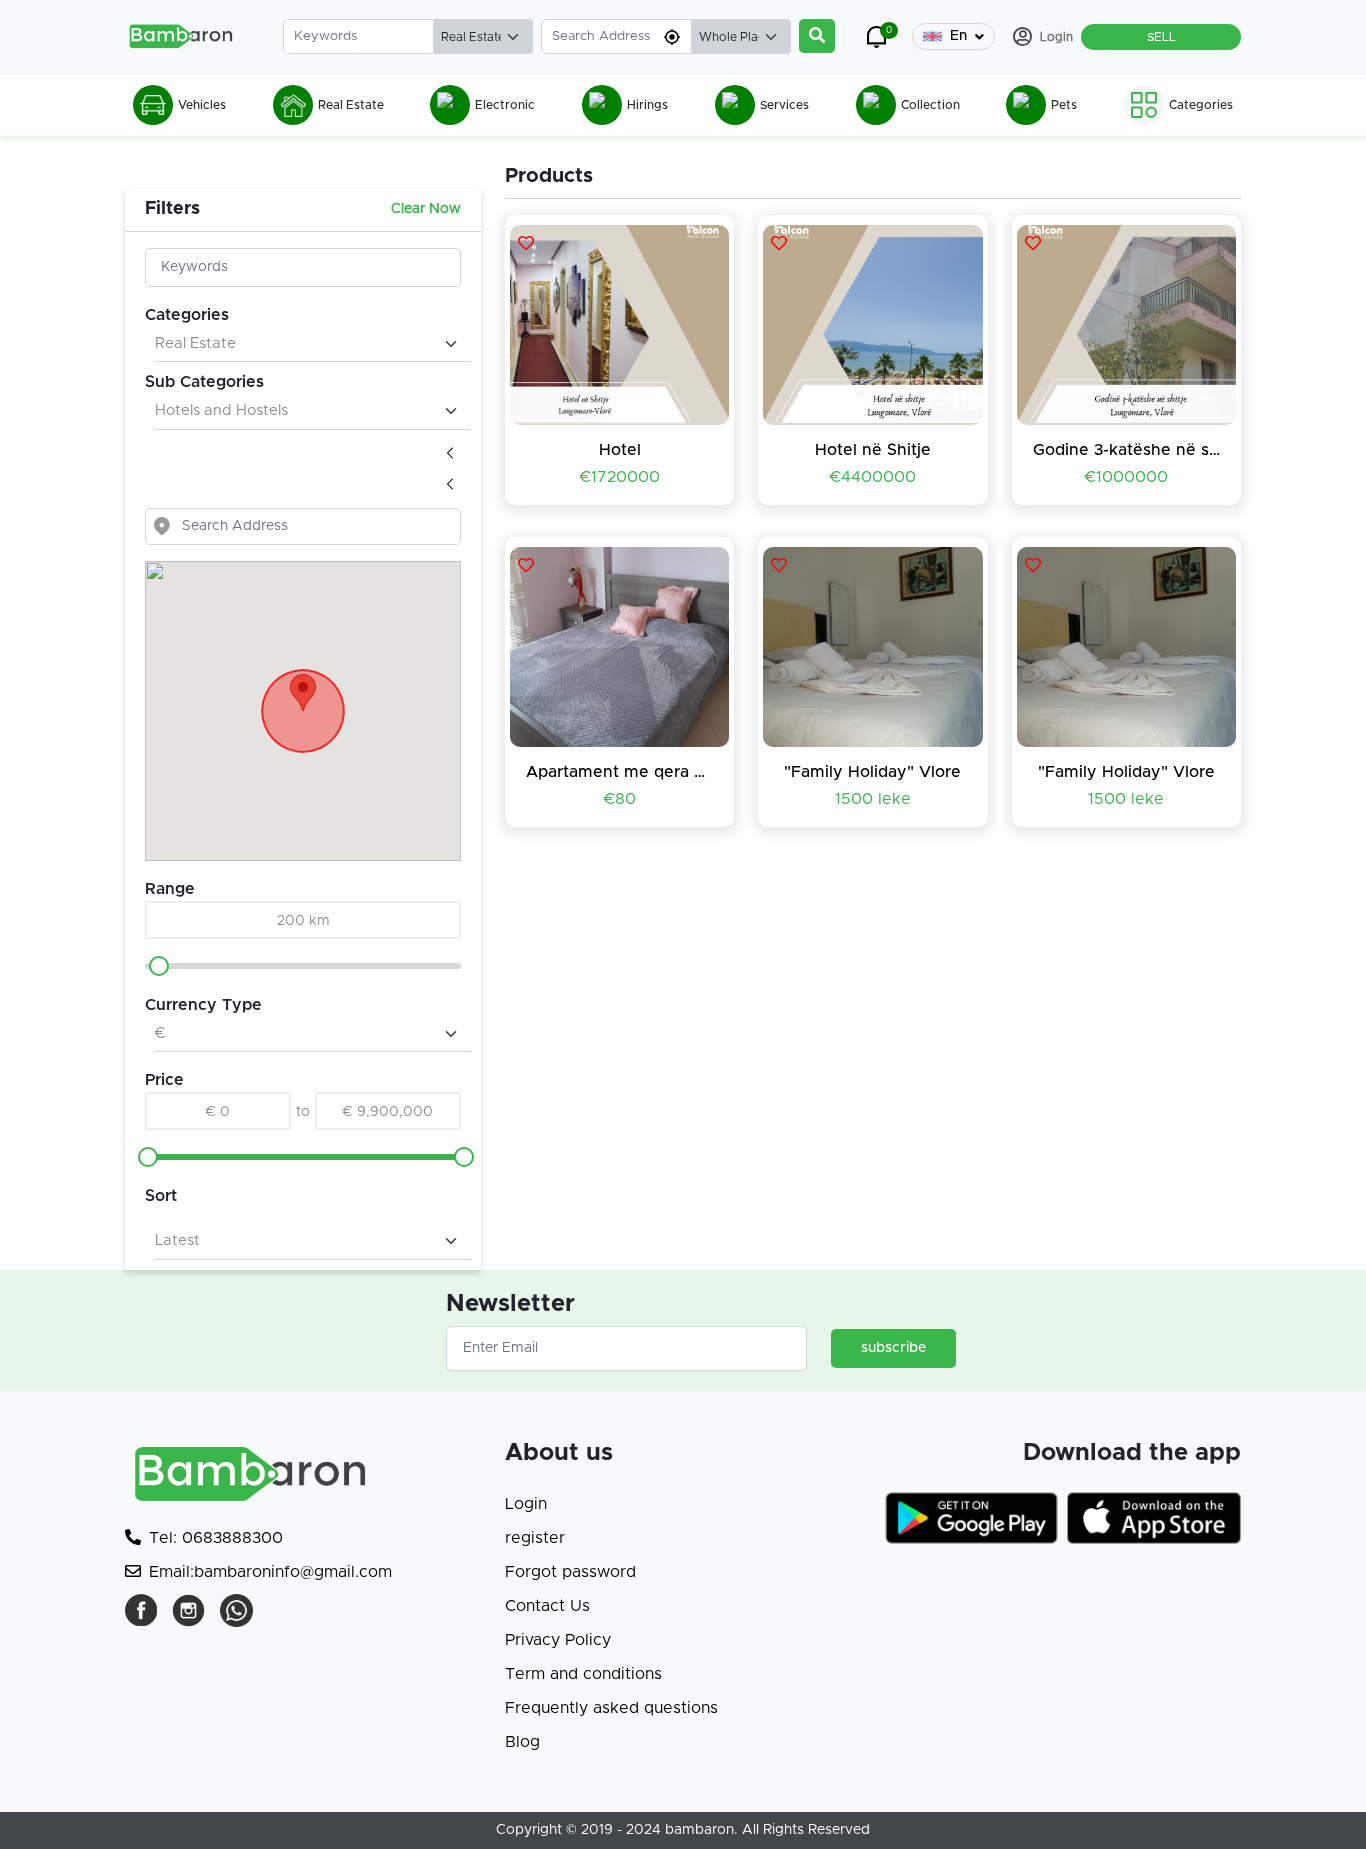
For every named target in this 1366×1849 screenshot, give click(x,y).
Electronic (505, 105)
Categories (1201, 105)
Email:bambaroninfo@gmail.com (270, 1572)
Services (784, 105)
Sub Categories (204, 382)
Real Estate (351, 105)
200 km (303, 921)
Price (164, 1080)
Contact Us (547, 1606)
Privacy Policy (558, 1640)
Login (526, 1504)
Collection (930, 105)
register (535, 1538)
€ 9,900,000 (388, 1112)
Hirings (647, 105)
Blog (522, 1742)
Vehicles (202, 105)
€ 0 (218, 1112)
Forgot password (570, 1572)
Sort (161, 1196)
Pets (1064, 105)
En (958, 36)
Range (170, 889)
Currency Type (203, 1005)
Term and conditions (583, 1674)
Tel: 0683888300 (216, 1538)
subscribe (893, 1348)
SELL (1161, 37)
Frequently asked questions (611, 1708)
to (303, 1112)
